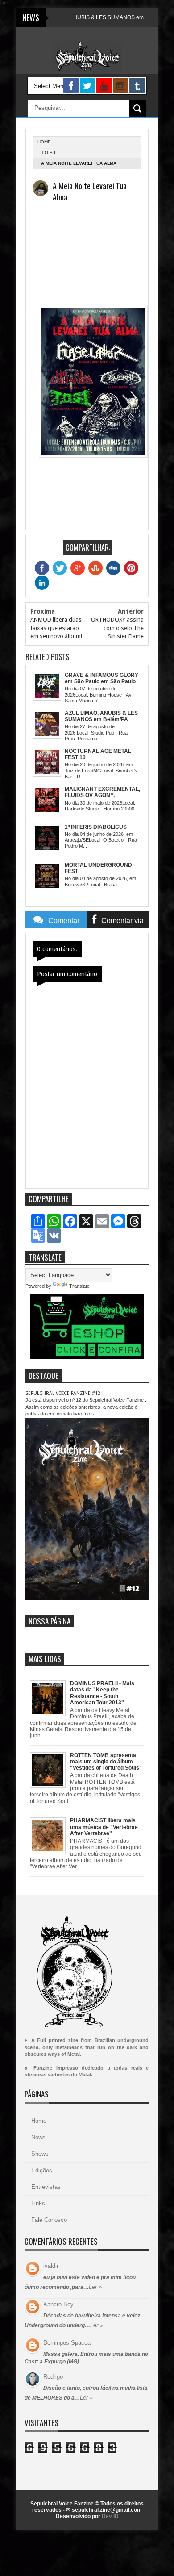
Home (39, 2121)
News (38, 2137)
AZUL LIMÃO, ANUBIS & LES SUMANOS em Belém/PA (81, 17)
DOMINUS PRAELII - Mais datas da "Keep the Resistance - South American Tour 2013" (102, 1693)
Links (38, 2203)
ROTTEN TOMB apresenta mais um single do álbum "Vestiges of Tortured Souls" (106, 1762)
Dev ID (110, 2516)
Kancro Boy (58, 2304)
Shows (40, 2154)
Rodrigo (53, 2377)
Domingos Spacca (67, 2343)
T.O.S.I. (49, 152)
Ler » (95, 2287)
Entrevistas (46, 2187)
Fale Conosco (49, 2220)
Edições (42, 2170)
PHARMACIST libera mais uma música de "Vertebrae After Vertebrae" (104, 1827)
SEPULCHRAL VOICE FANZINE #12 (63, 1393)
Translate (79, 1286)
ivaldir (51, 2266)
